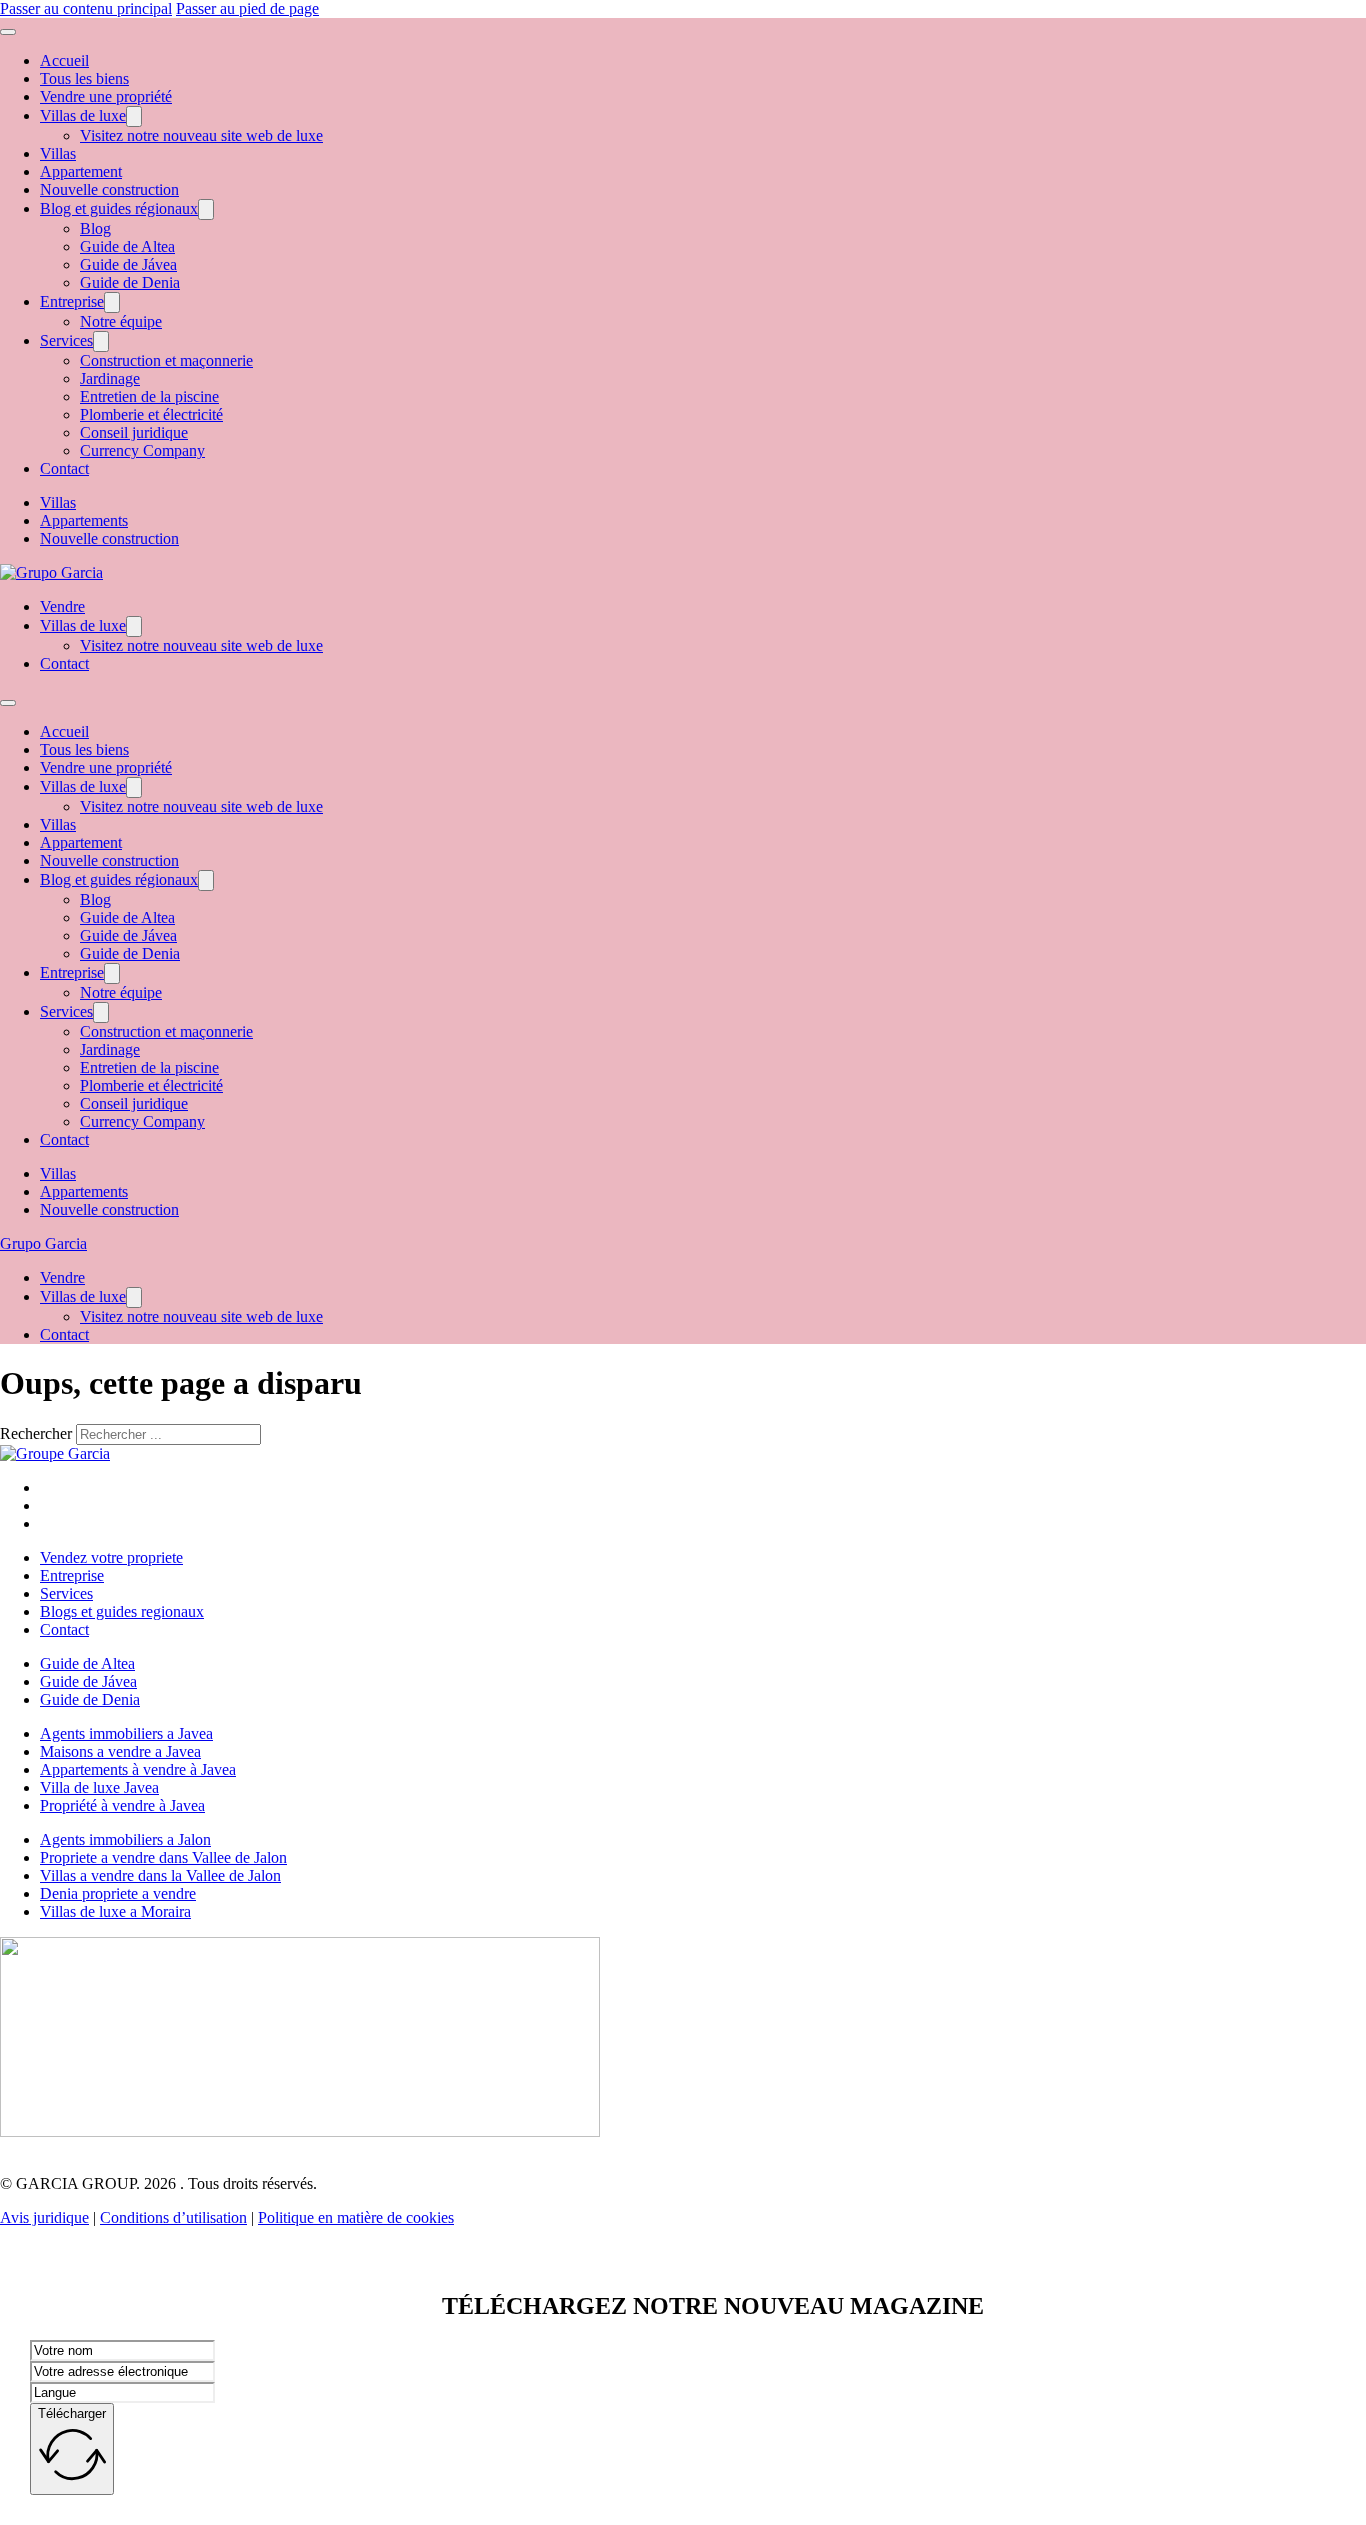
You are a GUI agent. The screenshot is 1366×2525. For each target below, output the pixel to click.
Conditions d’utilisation (173, 2217)
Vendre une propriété (106, 96)
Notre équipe (121, 321)
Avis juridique (44, 2217)
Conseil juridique (134, 432)
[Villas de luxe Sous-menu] (134, 116)
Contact (64, 468)
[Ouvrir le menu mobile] (8, 32)
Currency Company (142, 450)
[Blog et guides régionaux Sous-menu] (206, 209)
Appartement (81, 171)
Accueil (64, 60)
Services (66, 340)
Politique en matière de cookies (356, 2217)
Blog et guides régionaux (119, 208)
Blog (95, 228)
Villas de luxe (83, 115)
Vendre (62, 606)
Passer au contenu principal (86, 8)
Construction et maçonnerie (166, 360)
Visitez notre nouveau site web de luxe (201, 135)
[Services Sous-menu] (101, 341)
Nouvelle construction (109, 189)
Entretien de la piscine (149, 396)
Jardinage (110, 378)
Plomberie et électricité (151, 414)
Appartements (84, 520)
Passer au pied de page (247, 8)
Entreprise (72, 301)
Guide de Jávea (128, 264)
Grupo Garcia (43, 1243)
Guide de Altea (127, 246)
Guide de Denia (130, 282)
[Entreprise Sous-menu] (112, 302)
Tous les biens (84, 78)
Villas (58, 153)
